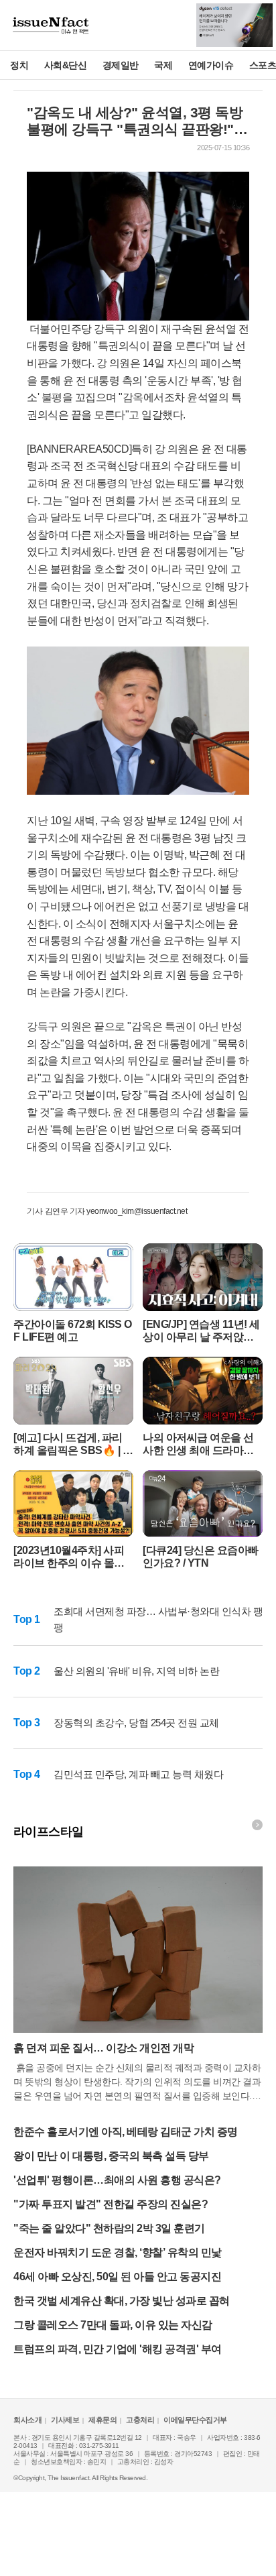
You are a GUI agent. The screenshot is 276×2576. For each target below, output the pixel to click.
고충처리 (140, 2420)
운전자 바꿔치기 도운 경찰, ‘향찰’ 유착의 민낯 (118, 2252)
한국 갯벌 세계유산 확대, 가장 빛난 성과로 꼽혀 (122, 2301)
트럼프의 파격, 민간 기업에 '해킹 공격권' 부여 (118, 2349)
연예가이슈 (211, 65)
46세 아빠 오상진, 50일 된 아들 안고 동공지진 (117, 2277)
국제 (163, 65)
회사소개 (27, 2420)
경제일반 (121, 65)
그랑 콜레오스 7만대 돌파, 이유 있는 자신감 (113, 2325)
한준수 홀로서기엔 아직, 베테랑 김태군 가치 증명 (126, 2132)
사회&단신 (66, 65)
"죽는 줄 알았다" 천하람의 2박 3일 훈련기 (109, 2228)
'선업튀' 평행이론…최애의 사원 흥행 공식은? (117, 2180)
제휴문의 (102, 2420)
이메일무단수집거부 (195, 2420)
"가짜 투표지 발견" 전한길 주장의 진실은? (111, 2204)
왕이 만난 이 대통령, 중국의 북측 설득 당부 (111, 2156)
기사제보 (65, 2420)
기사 (35, 1211)
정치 (19, 65)
